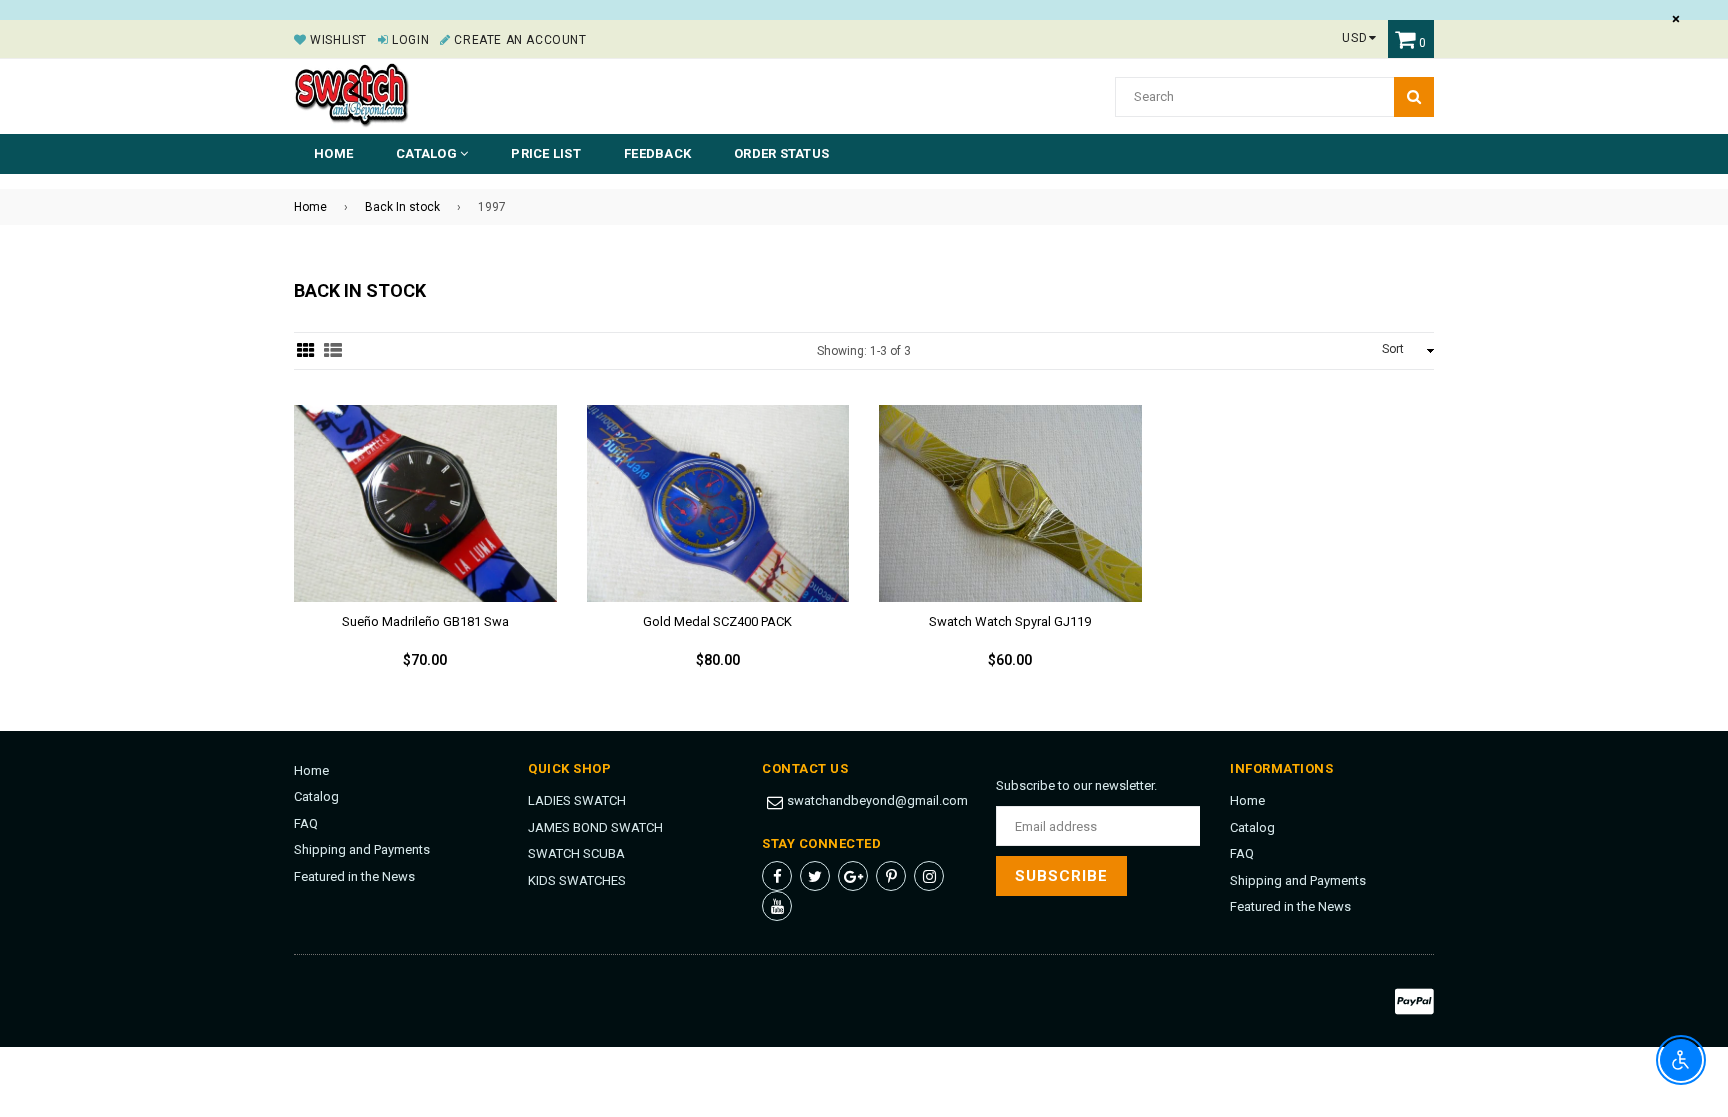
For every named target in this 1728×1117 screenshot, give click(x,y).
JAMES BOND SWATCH (595, 827)
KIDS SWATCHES (577, 880)
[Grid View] (306, 351)
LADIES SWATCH (577, 800)
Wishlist (337, 40)
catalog (428, 153)
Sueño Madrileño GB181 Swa (425, 621)
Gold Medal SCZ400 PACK (717, 621)
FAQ (306, 823)
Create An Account (518, 40)
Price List (546, 153)
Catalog (316, 796)
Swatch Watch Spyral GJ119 (1010, 621)
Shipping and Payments (362, 849)
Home (333, 153)
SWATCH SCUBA (576, 853)
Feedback (657, 153)
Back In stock (402, 207)
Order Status (781, 153)
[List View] (333, 351)
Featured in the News (354, 876)
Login (409, 40)
